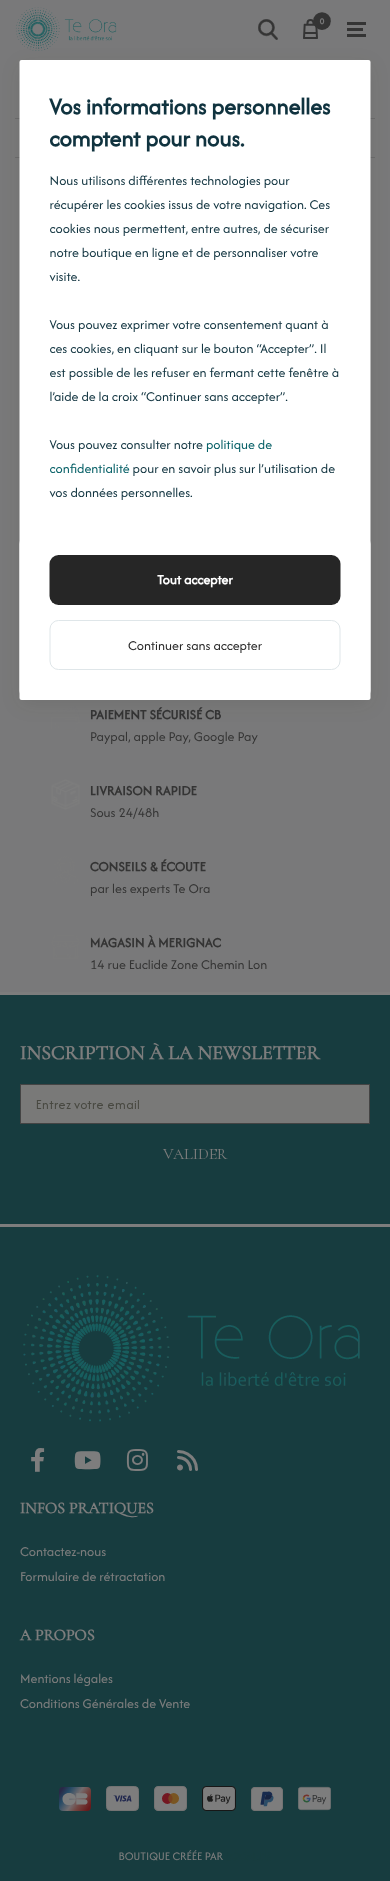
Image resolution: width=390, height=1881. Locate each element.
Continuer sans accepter (195, 645)
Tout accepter (195, 579)
